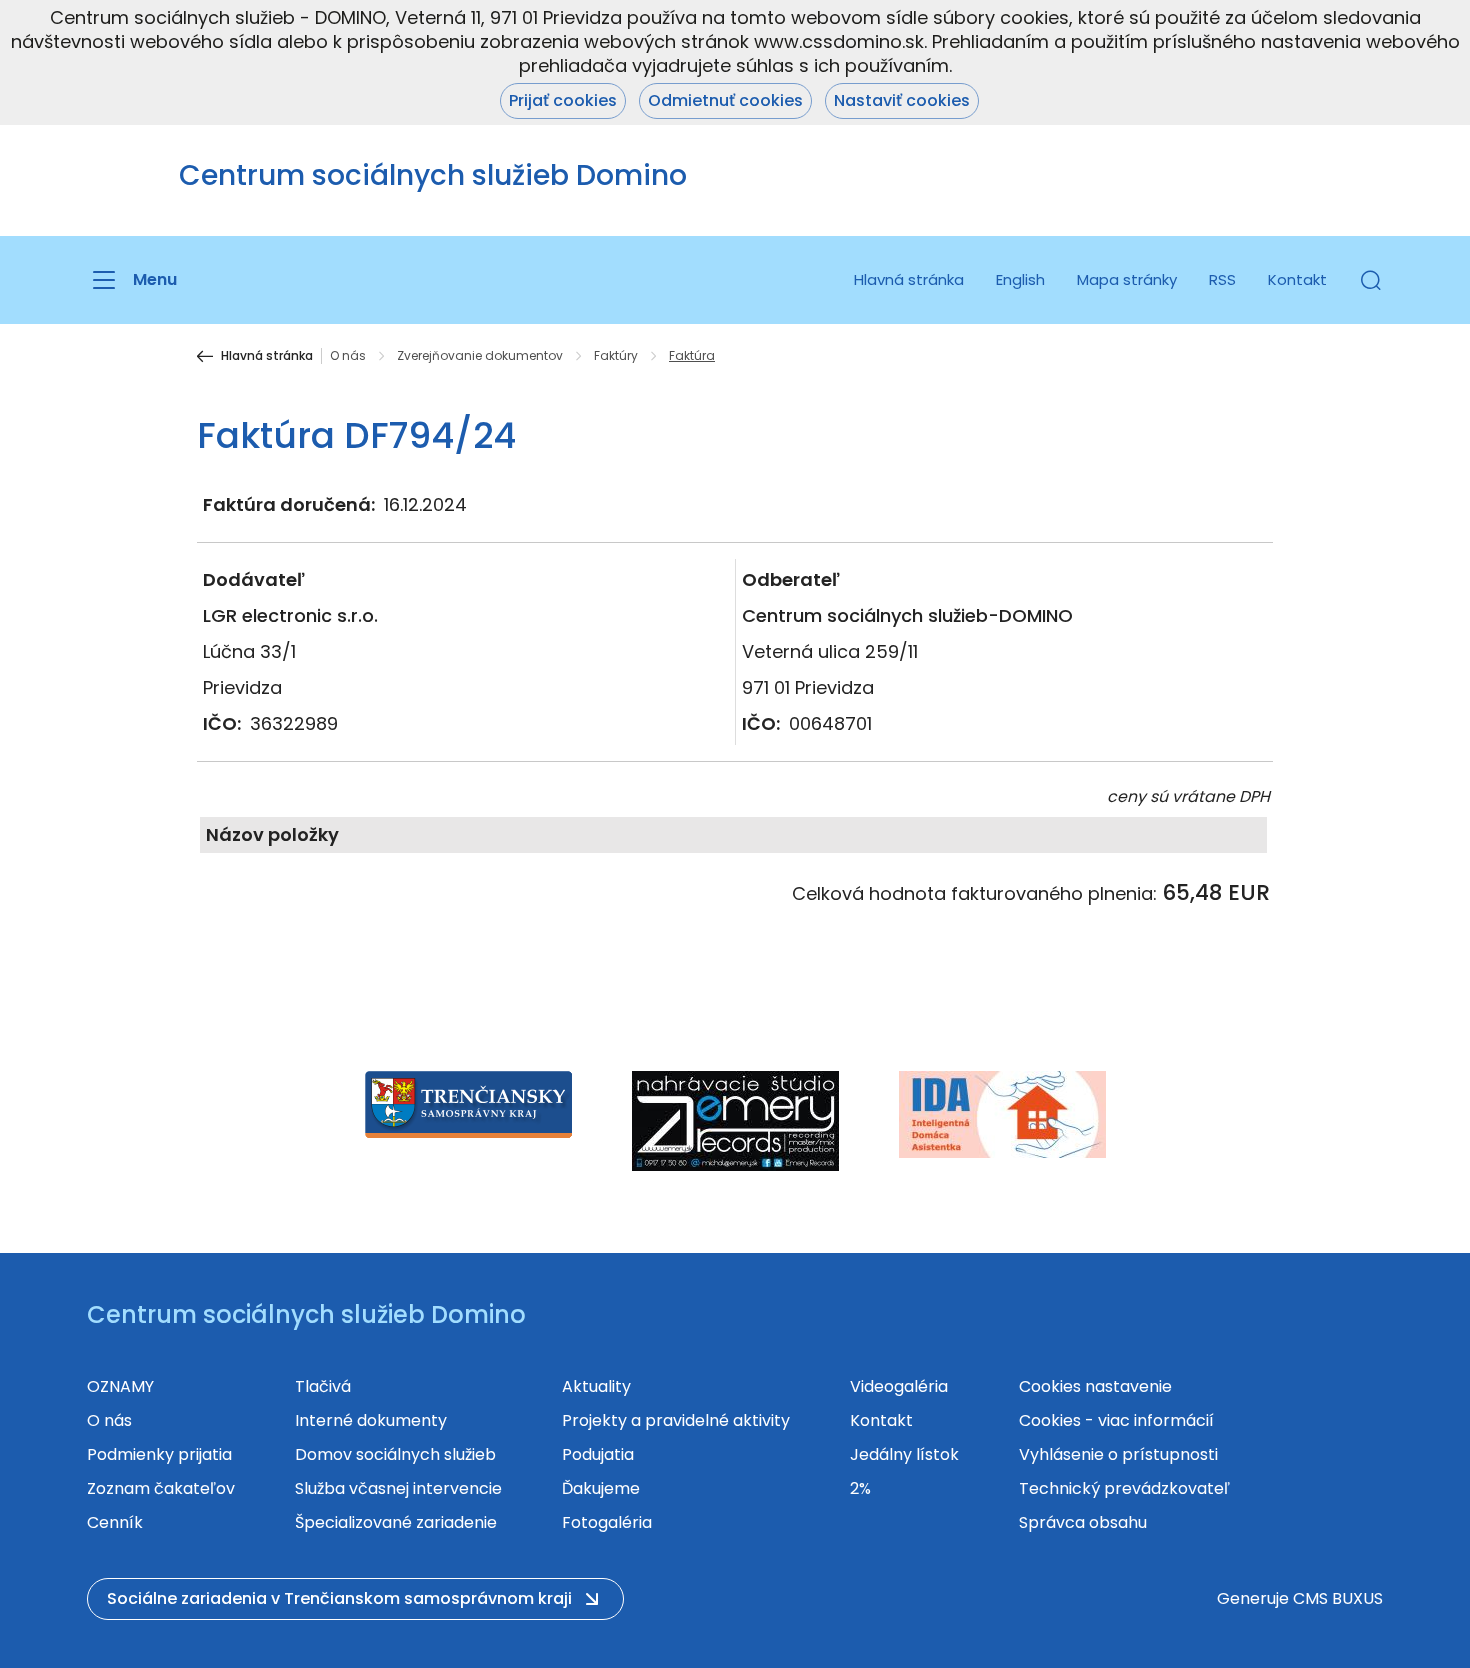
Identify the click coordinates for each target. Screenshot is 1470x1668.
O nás (348, 356)
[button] (1371, 280)
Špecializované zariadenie (396, 1522)
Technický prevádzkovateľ (1124, 1488)
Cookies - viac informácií (1116, 1420)
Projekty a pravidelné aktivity (676, 1420)
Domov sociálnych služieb (395, 1454)
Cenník (115, 1522)
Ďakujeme (601, 1488)
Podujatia (598, 1454)
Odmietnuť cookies (725, 100)
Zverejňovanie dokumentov (480, 356)
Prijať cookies (563, 100)
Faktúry (616, 356)
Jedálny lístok (904, 1454)
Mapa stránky (1127, 279)
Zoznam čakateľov (161, 1488)
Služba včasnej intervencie (398, 1488)
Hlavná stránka (909, 279)
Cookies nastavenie (1095, 1386)
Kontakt (1297, 279)
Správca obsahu (1083, 1522)
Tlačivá (323, 1386)
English (1020, 279)
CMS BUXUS (1338, 1598)
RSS (1222, 279)
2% (860, 1488)
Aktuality (596, 1386)
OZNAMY (120, 1386)
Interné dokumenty (371, 1420)
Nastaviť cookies (902, 100)
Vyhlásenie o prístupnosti (1118, 1454)
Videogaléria (899, 1386)
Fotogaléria (607, 1522)
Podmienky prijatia (159, 1454)
